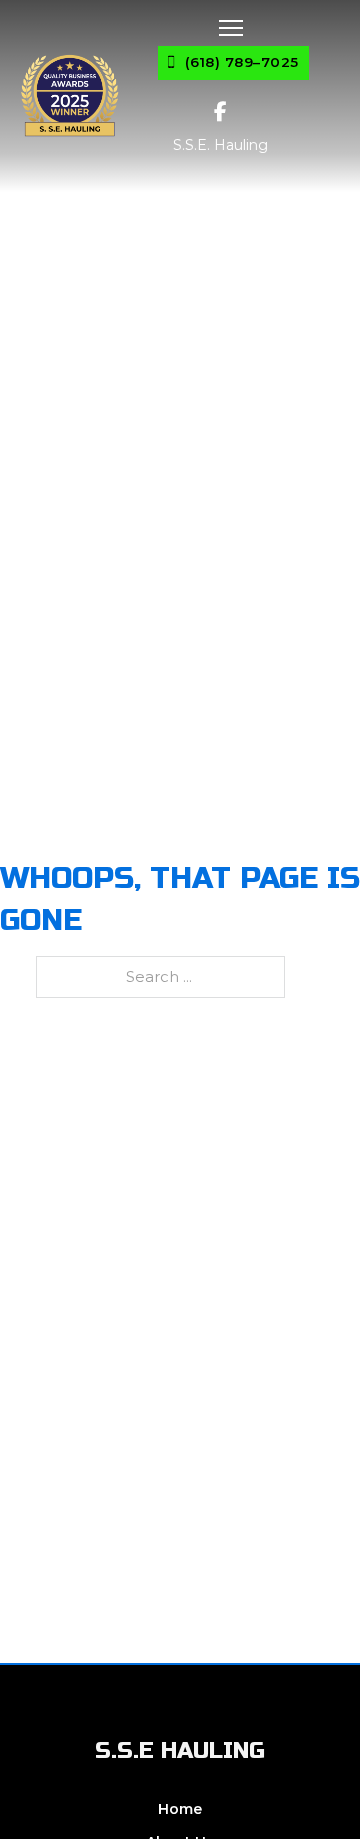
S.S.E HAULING (180, 1750)
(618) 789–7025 (242, 62)
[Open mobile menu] (231, 28)
